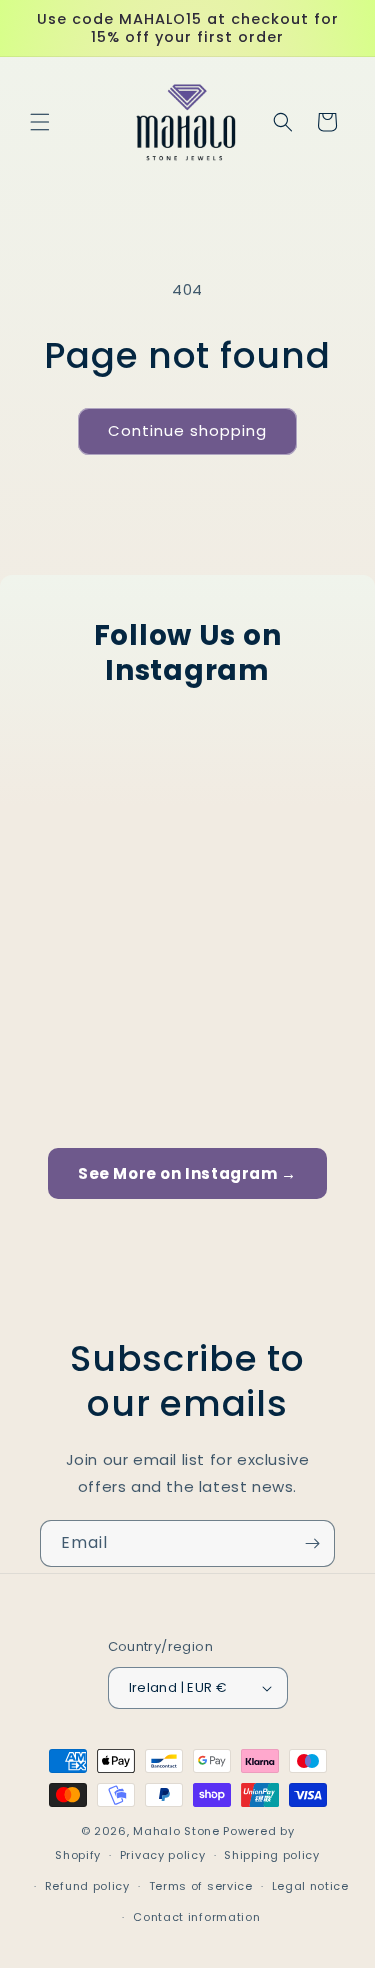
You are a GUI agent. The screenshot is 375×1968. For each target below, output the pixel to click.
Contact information (196, 1917)
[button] (40, 122)
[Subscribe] (312, 1543)
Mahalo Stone (178, 1831)
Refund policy (87, 1886)
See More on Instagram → (187, 1173)
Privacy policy (163, 1855)
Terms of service (201, 1886)
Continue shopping (187, 430)
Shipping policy (272, 1855)
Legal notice (310, 1886)
